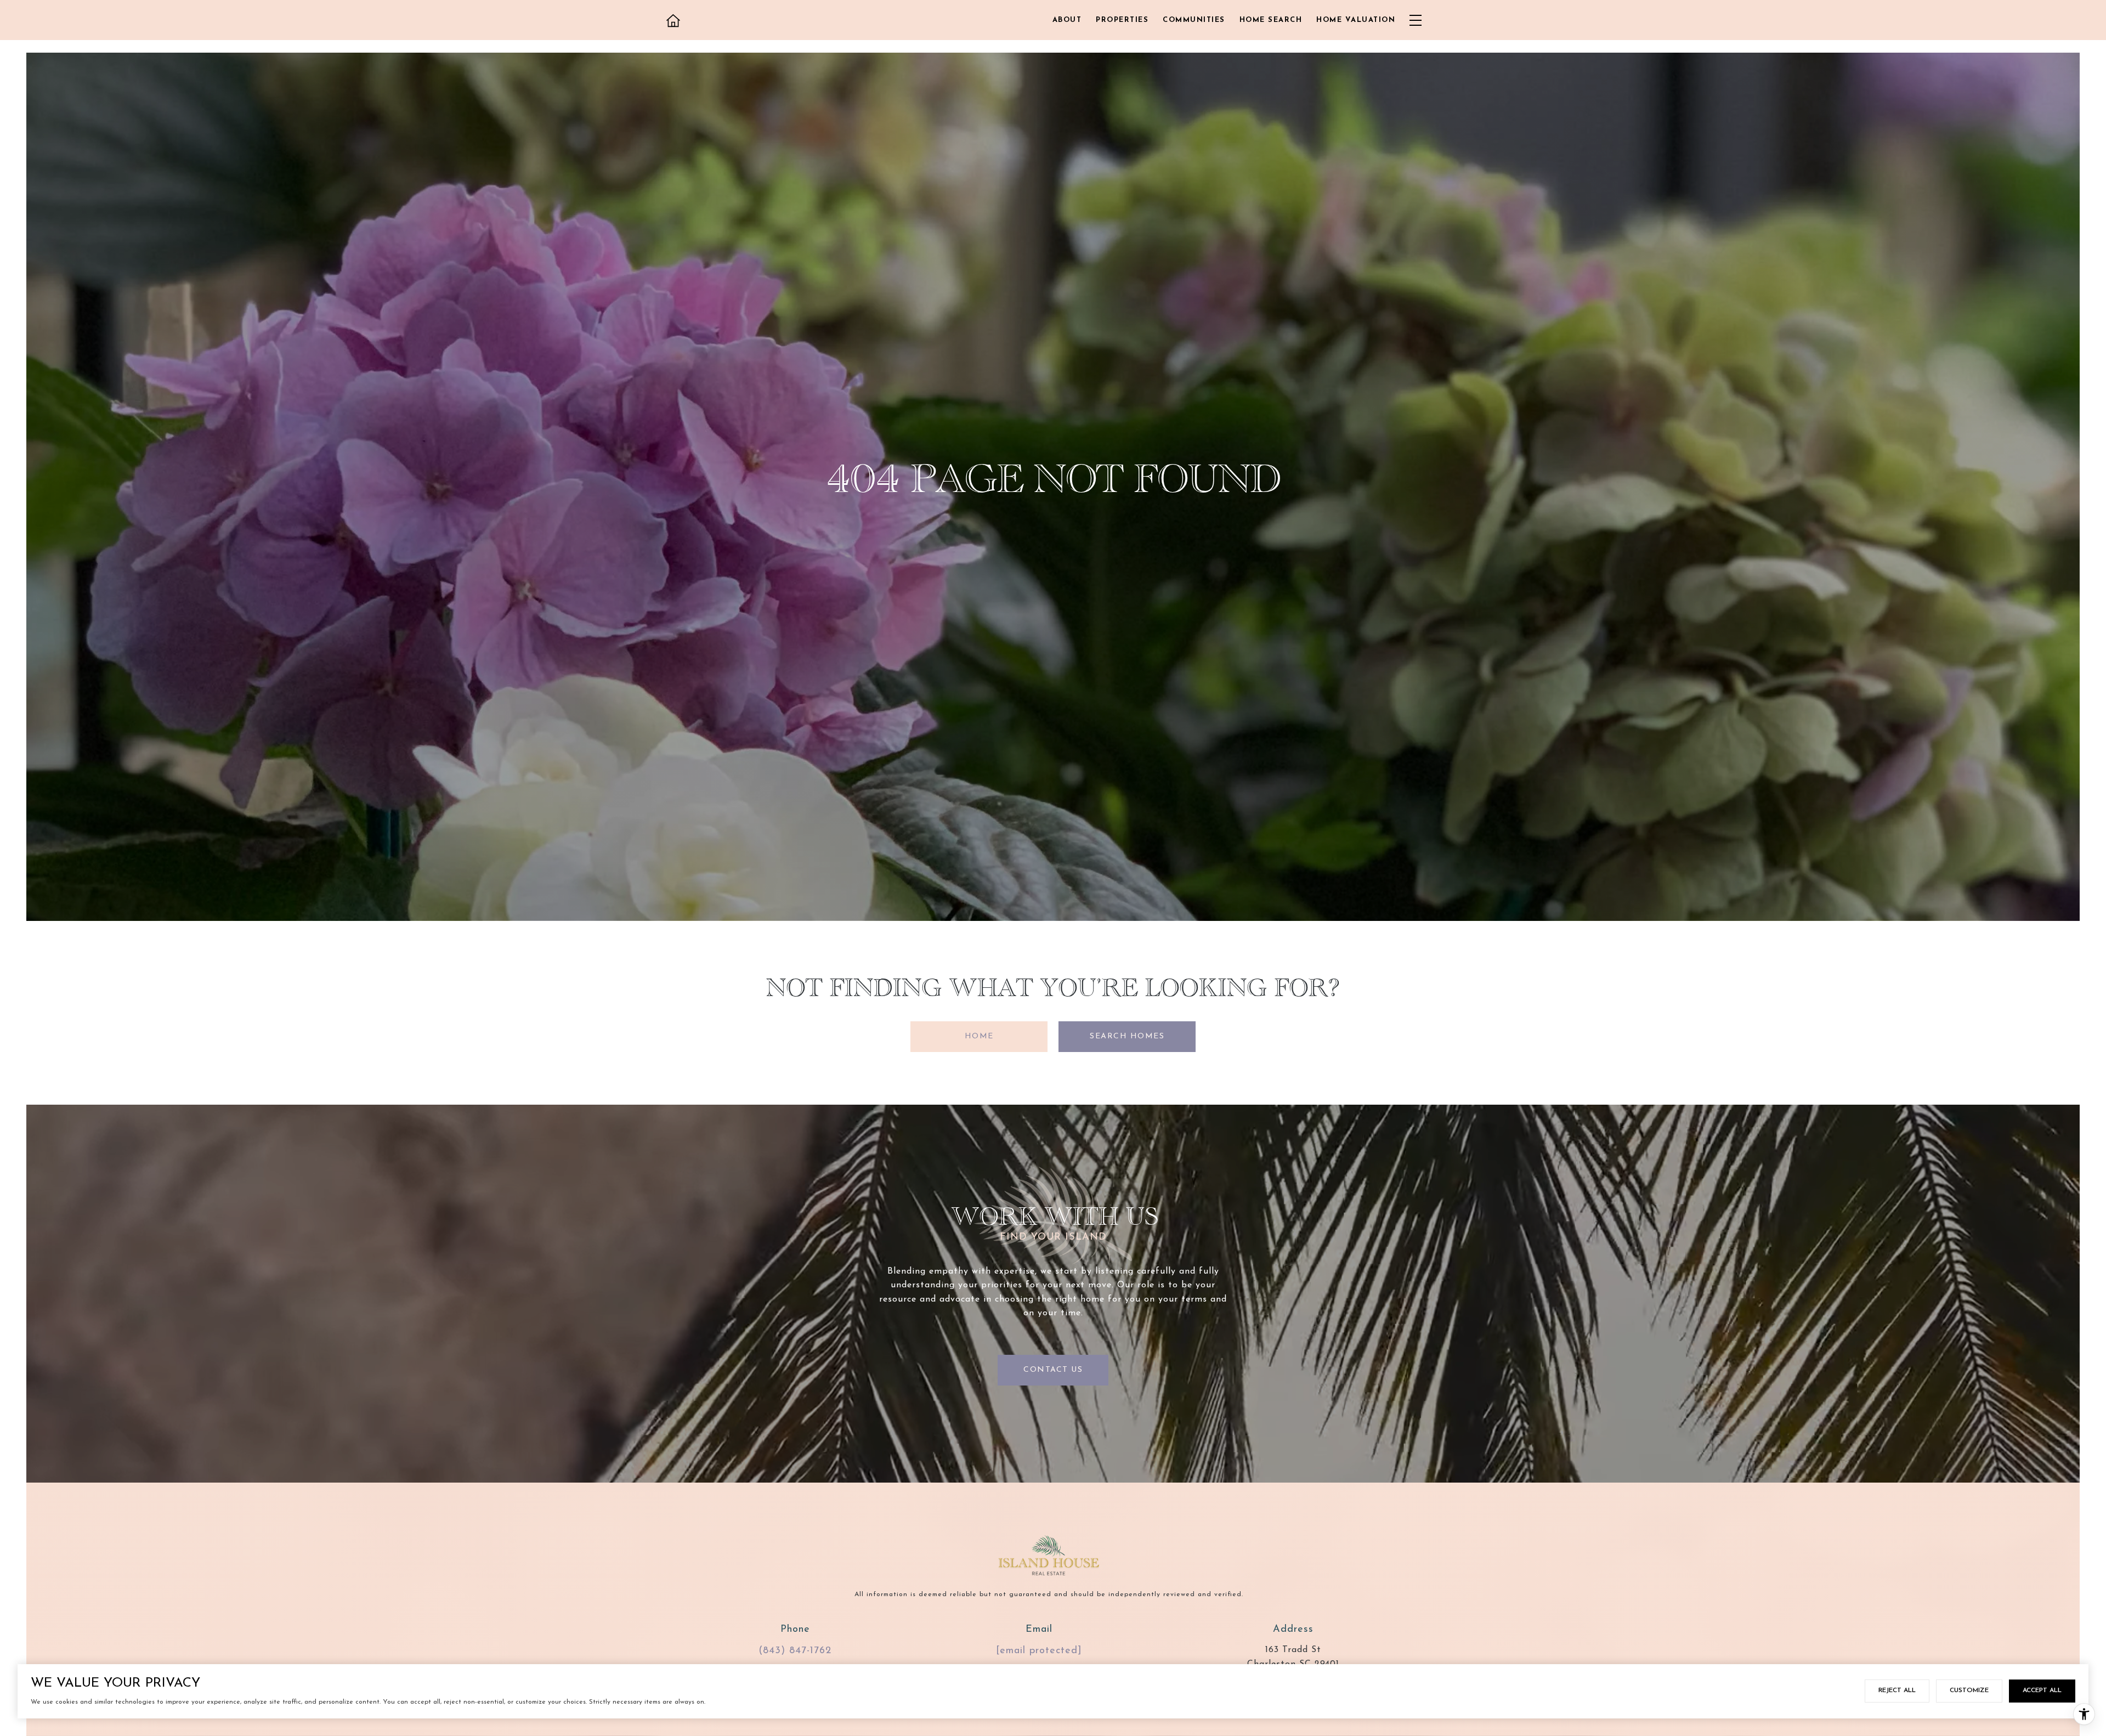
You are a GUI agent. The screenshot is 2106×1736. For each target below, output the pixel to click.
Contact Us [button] (1053, 1370)
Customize (1969, 1690)
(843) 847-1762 (795, 1651)
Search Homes (1127, 1036)
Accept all (2042, 1690)
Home (979, 1036)
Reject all (1897, 1690)
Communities (1194, 20)
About (1067, 20)
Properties (1122, 20)
